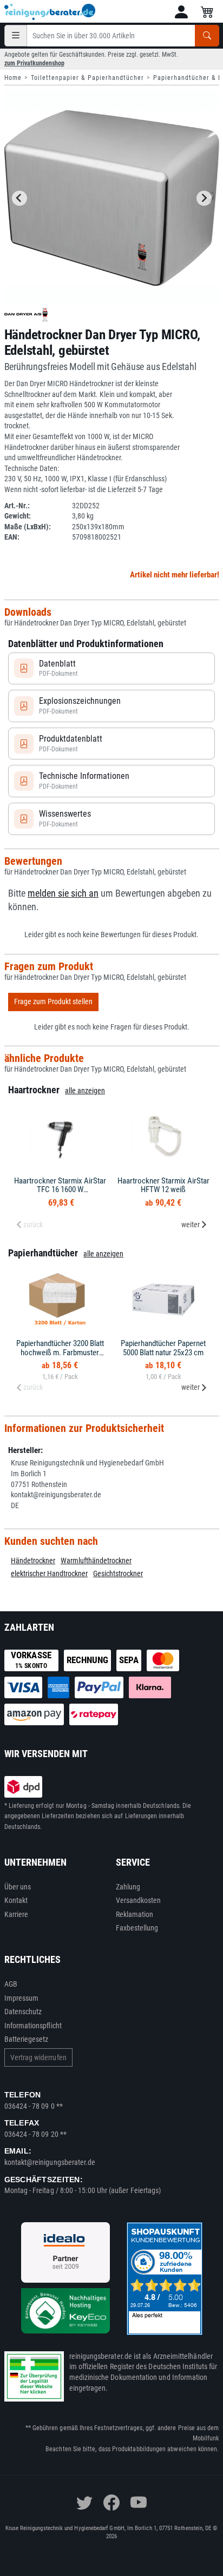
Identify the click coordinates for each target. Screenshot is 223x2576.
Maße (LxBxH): (28, 527)
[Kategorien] (16, 36)
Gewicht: (18, 516)
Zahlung (128, 1887)
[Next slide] (204, 198)
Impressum (22, 1998)
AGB (11, 1984)
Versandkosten (139, 1900)
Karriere (17, 1914)
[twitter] (84, 2503)
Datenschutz (23, 2012)
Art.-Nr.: (17, 506)
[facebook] (111, 2503)
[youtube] (139, 2503)
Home (13, 78)
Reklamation (135, 1914)
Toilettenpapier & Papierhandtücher (87, 78)
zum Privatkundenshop (34, 63)
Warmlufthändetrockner (96, 1561)
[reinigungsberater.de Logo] (50, 12)
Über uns (18, 1887)
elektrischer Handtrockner (49, 1573)
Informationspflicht (33, 2026)
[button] (181, 12)
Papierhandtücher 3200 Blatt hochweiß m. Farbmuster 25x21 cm (60, 1352)
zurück (33, 1225)
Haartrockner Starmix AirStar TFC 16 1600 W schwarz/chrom (60, 1190)
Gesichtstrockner (118, 1573)
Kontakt (16, 1900)
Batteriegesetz (27, 2039)
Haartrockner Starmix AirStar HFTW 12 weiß (163, 1185)
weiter (191, 1225)
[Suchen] (207, 36)
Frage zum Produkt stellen (53, 1001)
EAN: (12, 537)
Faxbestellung (137, 1928)
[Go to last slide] (19, 198)
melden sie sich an (63, 893)
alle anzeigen (85, 1091)
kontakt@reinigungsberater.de (50, 2162)
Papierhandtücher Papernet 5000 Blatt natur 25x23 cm (163, 1348)
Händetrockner (33, 1561)
